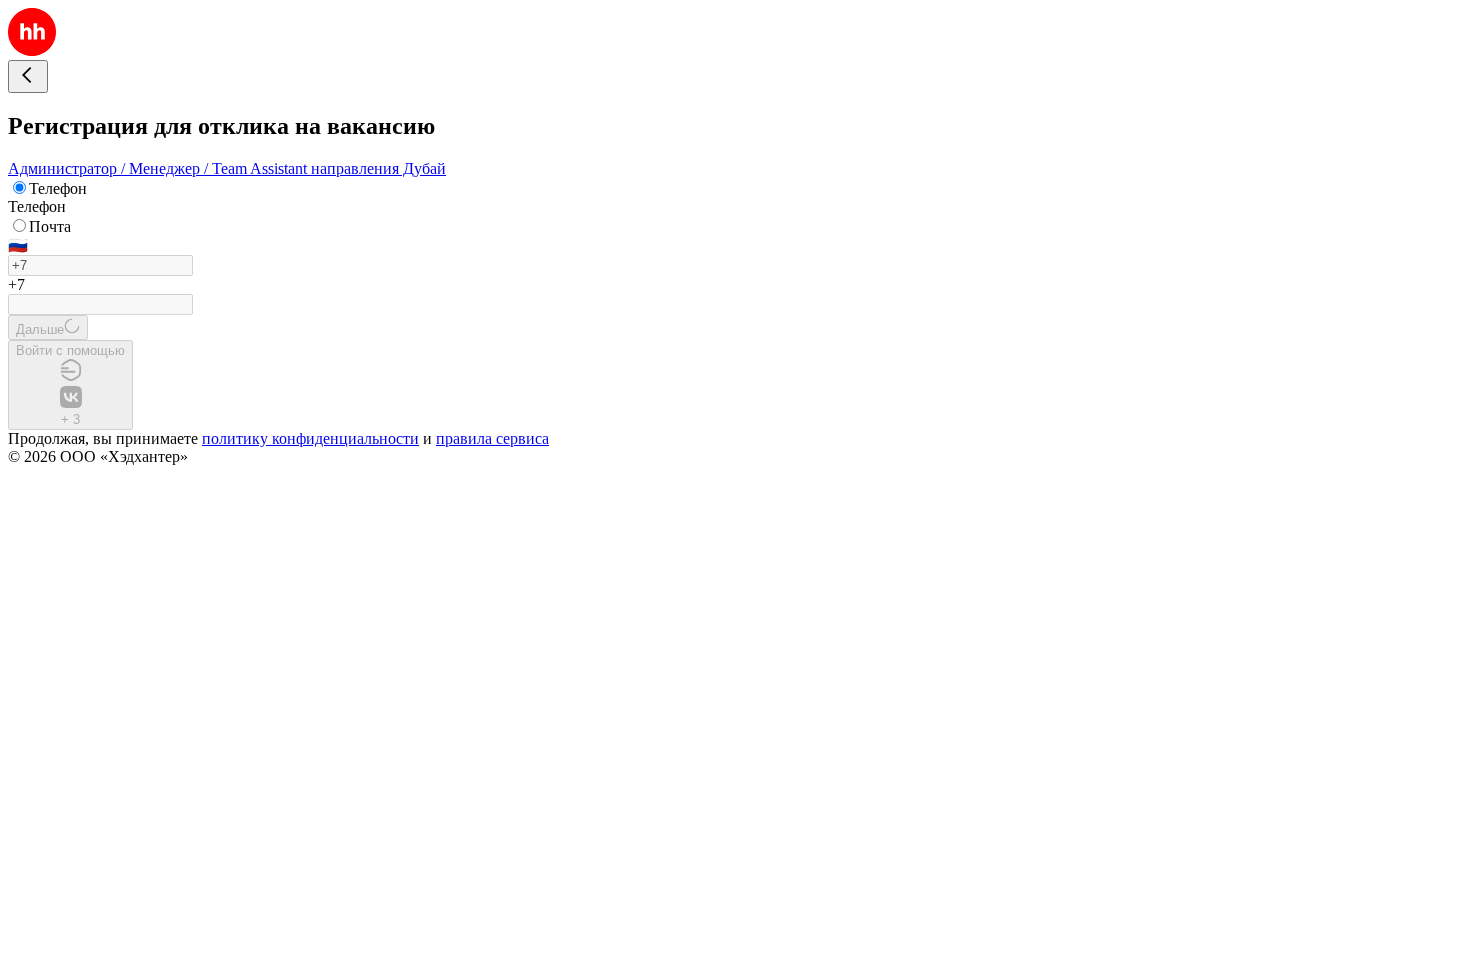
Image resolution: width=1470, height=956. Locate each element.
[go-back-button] (28, 76)
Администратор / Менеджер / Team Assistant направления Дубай (227, 168)
